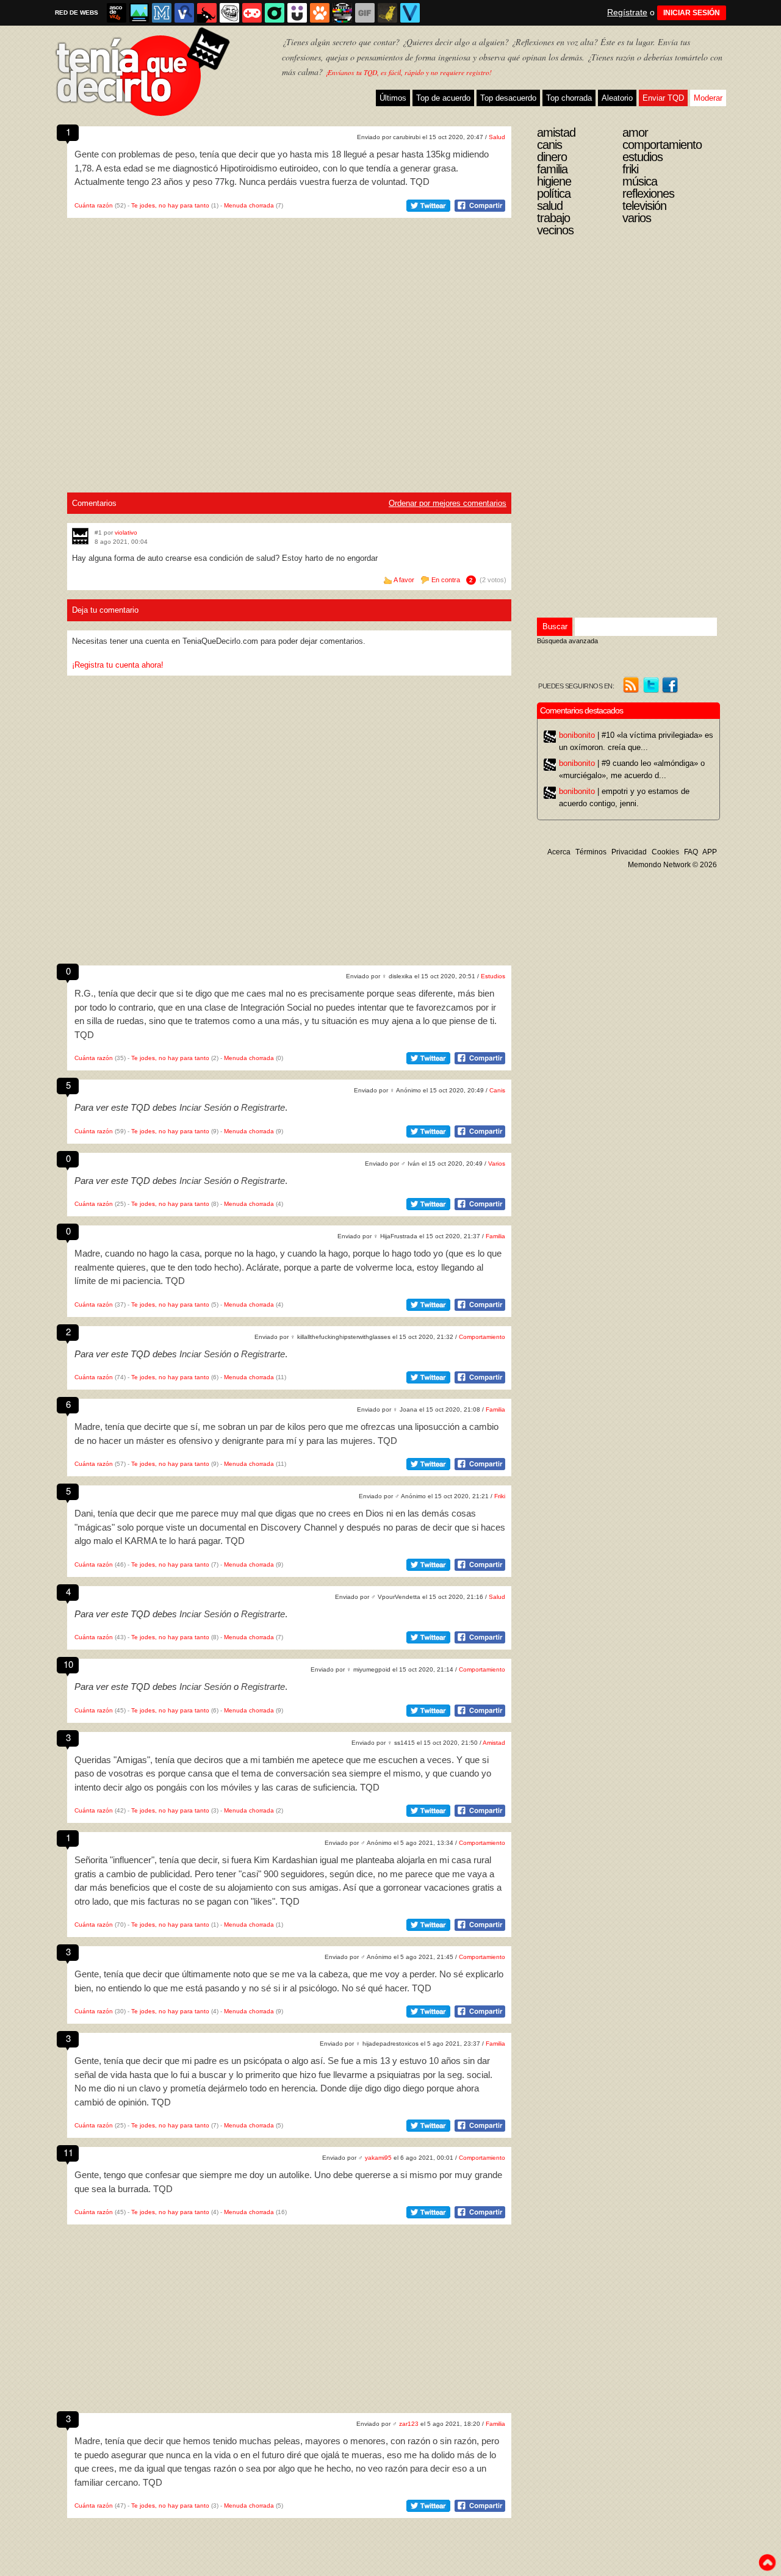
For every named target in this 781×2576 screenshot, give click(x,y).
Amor (635, 132)
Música (640, 181)
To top (767, 2563)
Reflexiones (648, 193)
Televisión (644, 206)
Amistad (494, 1743)
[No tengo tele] (342, 13)
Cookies (665, 852)
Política (554, 193)
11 (68, 2152)
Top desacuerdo (508, 98)
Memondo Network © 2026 (672, 865)
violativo (126, 532)
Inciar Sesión (205, 1107)
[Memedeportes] (162, 13)
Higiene (554, 181)
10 (68, 1664)
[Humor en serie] (297, 13)
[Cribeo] (275, 13)
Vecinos (555, 230)
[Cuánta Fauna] (320, 13)
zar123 (409, 2424)
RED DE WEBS (77, 13)
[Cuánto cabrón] (229, 13)
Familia (495, 1236)
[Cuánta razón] (139, 13)
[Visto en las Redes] (184, 13)
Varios (497, 1164)
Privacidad (629, 852)
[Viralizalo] (410, 13)
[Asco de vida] (117, 13)
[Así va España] (207, 13)
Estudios (493, 976)
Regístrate (627, 12)
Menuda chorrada (249, 205)
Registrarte (263, 1107)
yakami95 (378, 2158)
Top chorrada (569, 98)
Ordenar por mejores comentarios (448, 503)
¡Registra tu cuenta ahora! (118, 665)
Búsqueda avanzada (567, 641)
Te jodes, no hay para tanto (170, 205)
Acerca (559, 852)
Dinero (552, 157)
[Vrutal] (252, 13)
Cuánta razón (94, 205)
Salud (497, 137)
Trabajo (553, 218)
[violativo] (80, 536)
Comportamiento (482, 1337)
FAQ (691, 852)
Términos (591, 852)
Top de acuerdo (443, 98)
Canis (497, 1090)
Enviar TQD (663, 98)
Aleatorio (617, 98)
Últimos (393, 98)
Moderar (708, 98)
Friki (500, 1496)
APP (710, 852)
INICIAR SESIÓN (692, 13)
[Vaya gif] (365, 13)
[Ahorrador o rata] (387, 13)
